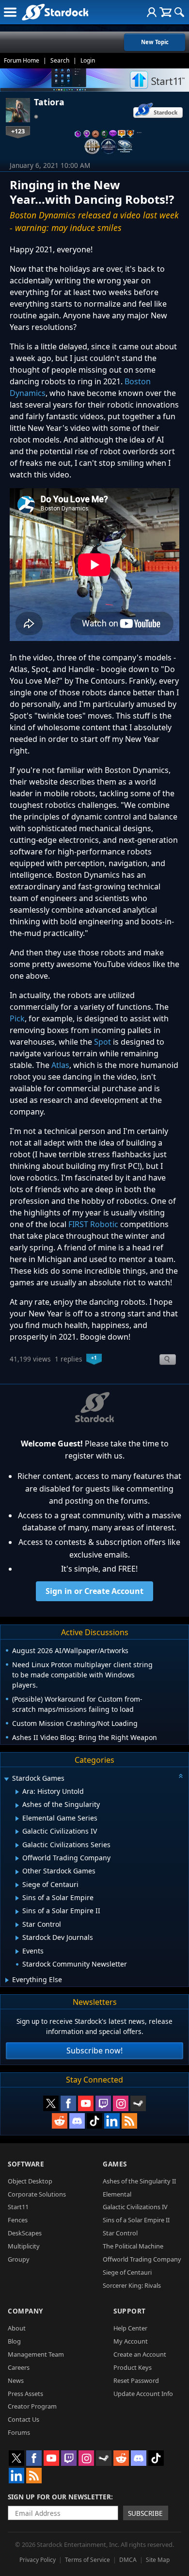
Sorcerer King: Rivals (132, 2285)
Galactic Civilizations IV (135, 2207)
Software (26, 2164)
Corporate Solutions (37, 2194)
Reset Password (136, 2380)
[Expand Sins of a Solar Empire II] (17, 1912)
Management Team (36, 2354)
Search (60, 60)
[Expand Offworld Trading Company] (17, 1858)
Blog (14, 2341)
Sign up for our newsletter (59, 2497)
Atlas (60, 1065)
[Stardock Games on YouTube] (86, 2103)
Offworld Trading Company (142, 2259)
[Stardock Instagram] (121, 2103)
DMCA (128, 2560)
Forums (19, 2432)
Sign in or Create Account (94, 1591)
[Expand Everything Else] (7, 1980)
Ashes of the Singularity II (139, 2181)
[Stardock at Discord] (77, 2121)
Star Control (120, 2233)
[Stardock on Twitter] (51, 2103)
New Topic (155, 42)
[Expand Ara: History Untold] (17, 1792)
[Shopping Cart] (165, 12)
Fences (18, 2220)
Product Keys (133, 2367)
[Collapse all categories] (181, 1776)
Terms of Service (87, 2560)
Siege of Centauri (127, 2272)
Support (130, 2311)
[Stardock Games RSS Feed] (129, 2121)
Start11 (18, 2207)
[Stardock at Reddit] (60, 2121)
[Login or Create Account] (152, 12)
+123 (18, 131)
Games (115, 2164)
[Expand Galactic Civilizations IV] (17, 1832)
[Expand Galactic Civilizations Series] (17, 1845)
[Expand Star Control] (17, 1925)
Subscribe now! (94, 2051)
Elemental (117, 2194)
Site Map (158, 2560)
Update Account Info (143, 2394)
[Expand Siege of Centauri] (17, 1885)
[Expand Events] (17, 1952)
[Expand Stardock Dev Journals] (17, 1938)
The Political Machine (133, 2246)
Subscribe (145, 2513)
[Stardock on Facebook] (68, 2103)
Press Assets (25, 2394)
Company (25, 2311)
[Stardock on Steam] (138, 2103)
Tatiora (49, 102)
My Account (131, 2341)
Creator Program (32, 2406)
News (16, 2380)
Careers (19, 2367)
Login (88, 60)
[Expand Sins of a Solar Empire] (17, 1898)
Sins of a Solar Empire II (136, 2220)
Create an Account (140, 2354)
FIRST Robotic (93, 1224)
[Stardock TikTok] (94, 2121)
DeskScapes (25, 2233)
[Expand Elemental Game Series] (17, 1819)
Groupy (19, 2259)
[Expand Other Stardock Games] (17, 1872)
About (17, 2328)
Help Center (130, 2328)
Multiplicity (24, 2246)
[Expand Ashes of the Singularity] (17, 1805)
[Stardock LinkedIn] (112, 2121)
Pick (17, 1018)
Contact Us (24, 2419)
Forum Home (22, 60)
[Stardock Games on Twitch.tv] (103, 2103)
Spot (102, 1042)
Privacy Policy (38, 2560)
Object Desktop (30, 2181)
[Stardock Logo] (55, 12)
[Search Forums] (179, 12)
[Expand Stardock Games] (6, 1779)
